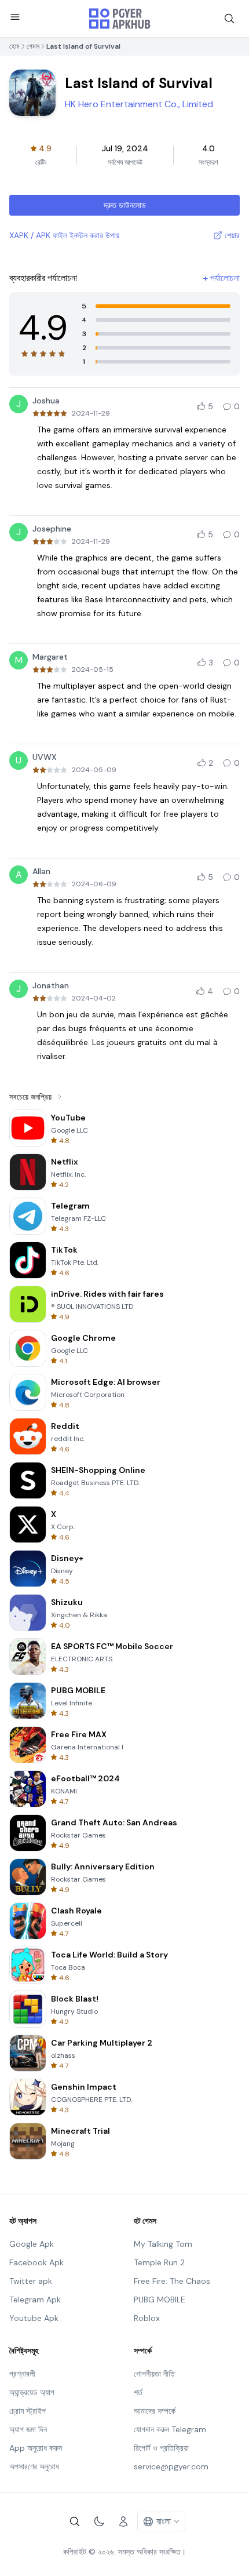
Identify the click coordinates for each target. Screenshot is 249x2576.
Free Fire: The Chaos (172, 2281)
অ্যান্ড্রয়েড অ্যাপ (32, 2392)
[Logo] (120, 19)
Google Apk (32, 2244)
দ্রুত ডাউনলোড (125, 205)
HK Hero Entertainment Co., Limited (139, 104)
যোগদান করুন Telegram (170, 2429)
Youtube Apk (34, 2318)
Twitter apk (31, 2281)
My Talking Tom (163, 2244)
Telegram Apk (35, 2300)
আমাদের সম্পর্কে (155, 2411)
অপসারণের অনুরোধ (34, 2466)
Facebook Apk (36, 2262)
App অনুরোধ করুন (36, 2448)
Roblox (147, 2318)
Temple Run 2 (159, 2262)
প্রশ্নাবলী (22, 2374)
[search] (229, 19)
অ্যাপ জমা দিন (28, 2429)
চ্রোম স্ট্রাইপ (28, 2411)
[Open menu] (15, 17)
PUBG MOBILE (160, 2300)
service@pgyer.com (171, 2466)
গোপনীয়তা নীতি (154, 2374)
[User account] (123, 2522)
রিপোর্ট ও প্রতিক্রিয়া (161, 2448)
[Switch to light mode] (99, 2522)
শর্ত (138, 2392)
